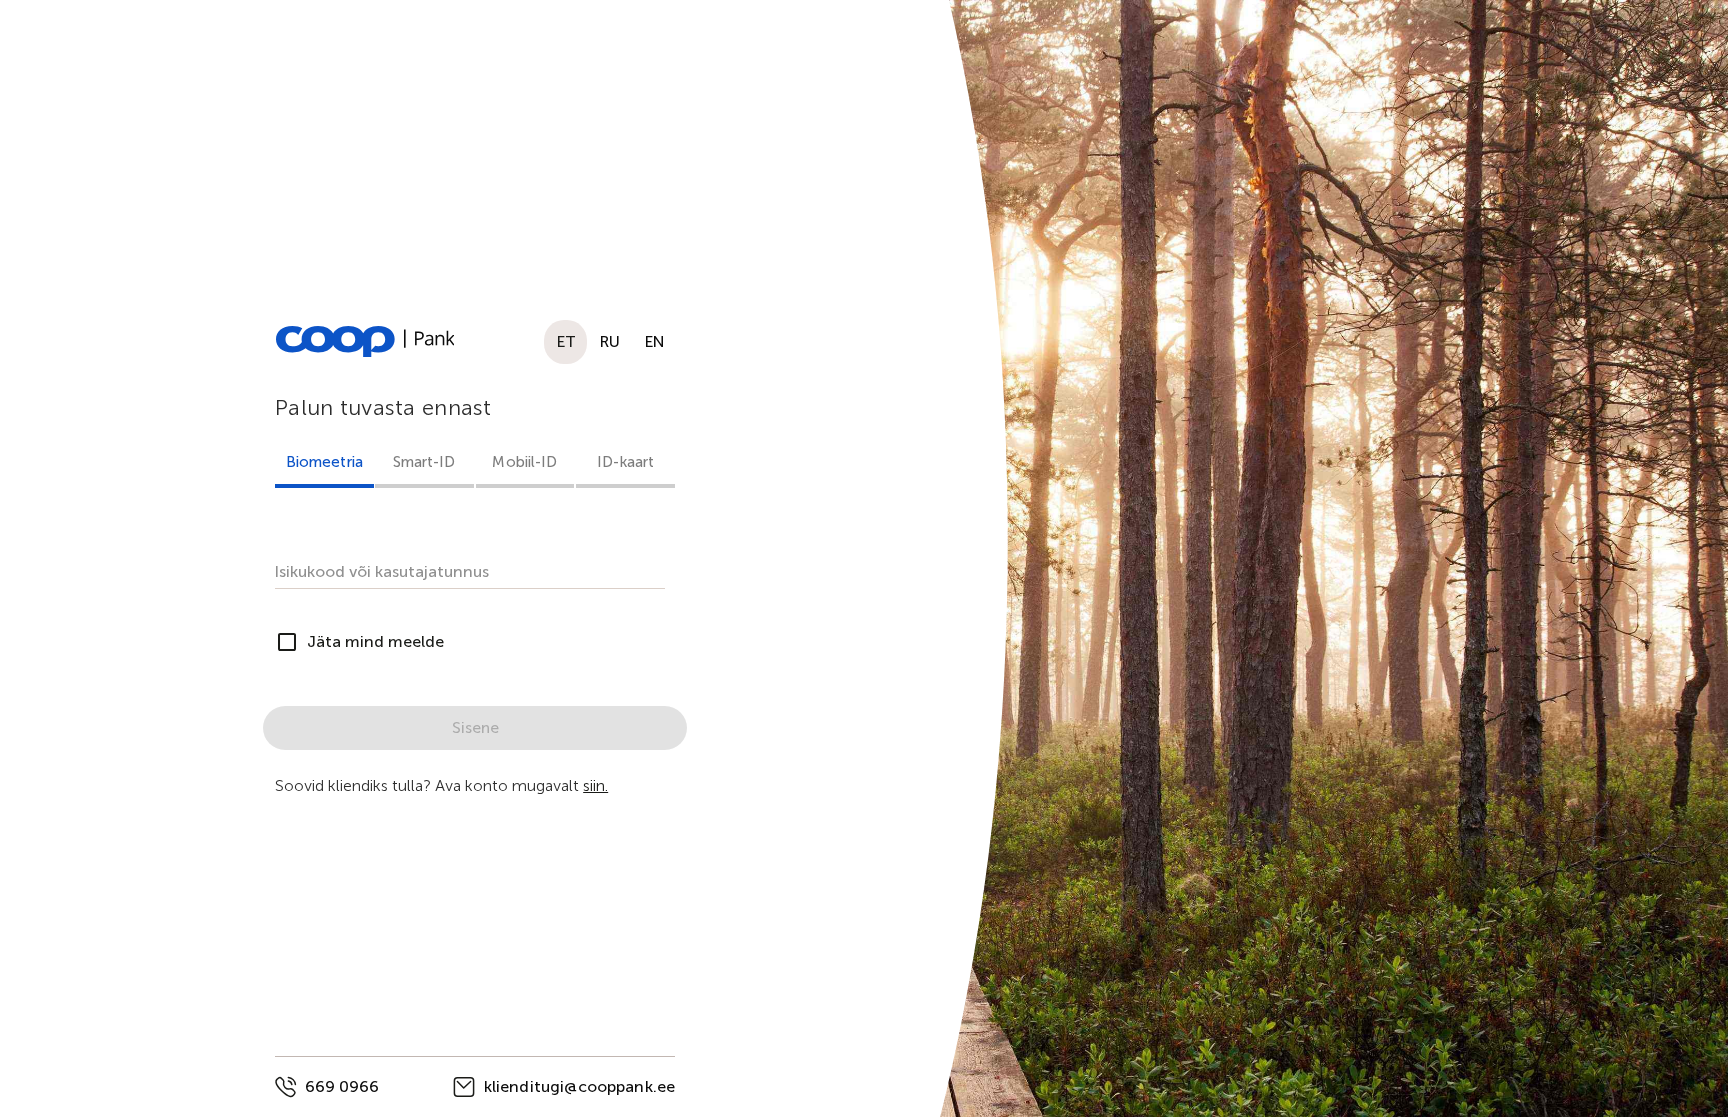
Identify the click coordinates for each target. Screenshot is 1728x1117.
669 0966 (342, 1086)
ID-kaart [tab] (625, 462)
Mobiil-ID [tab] (525, 462)
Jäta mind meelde (375, 641)
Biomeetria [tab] (324, 462)
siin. (595, 785)
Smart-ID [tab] (424, 462)
